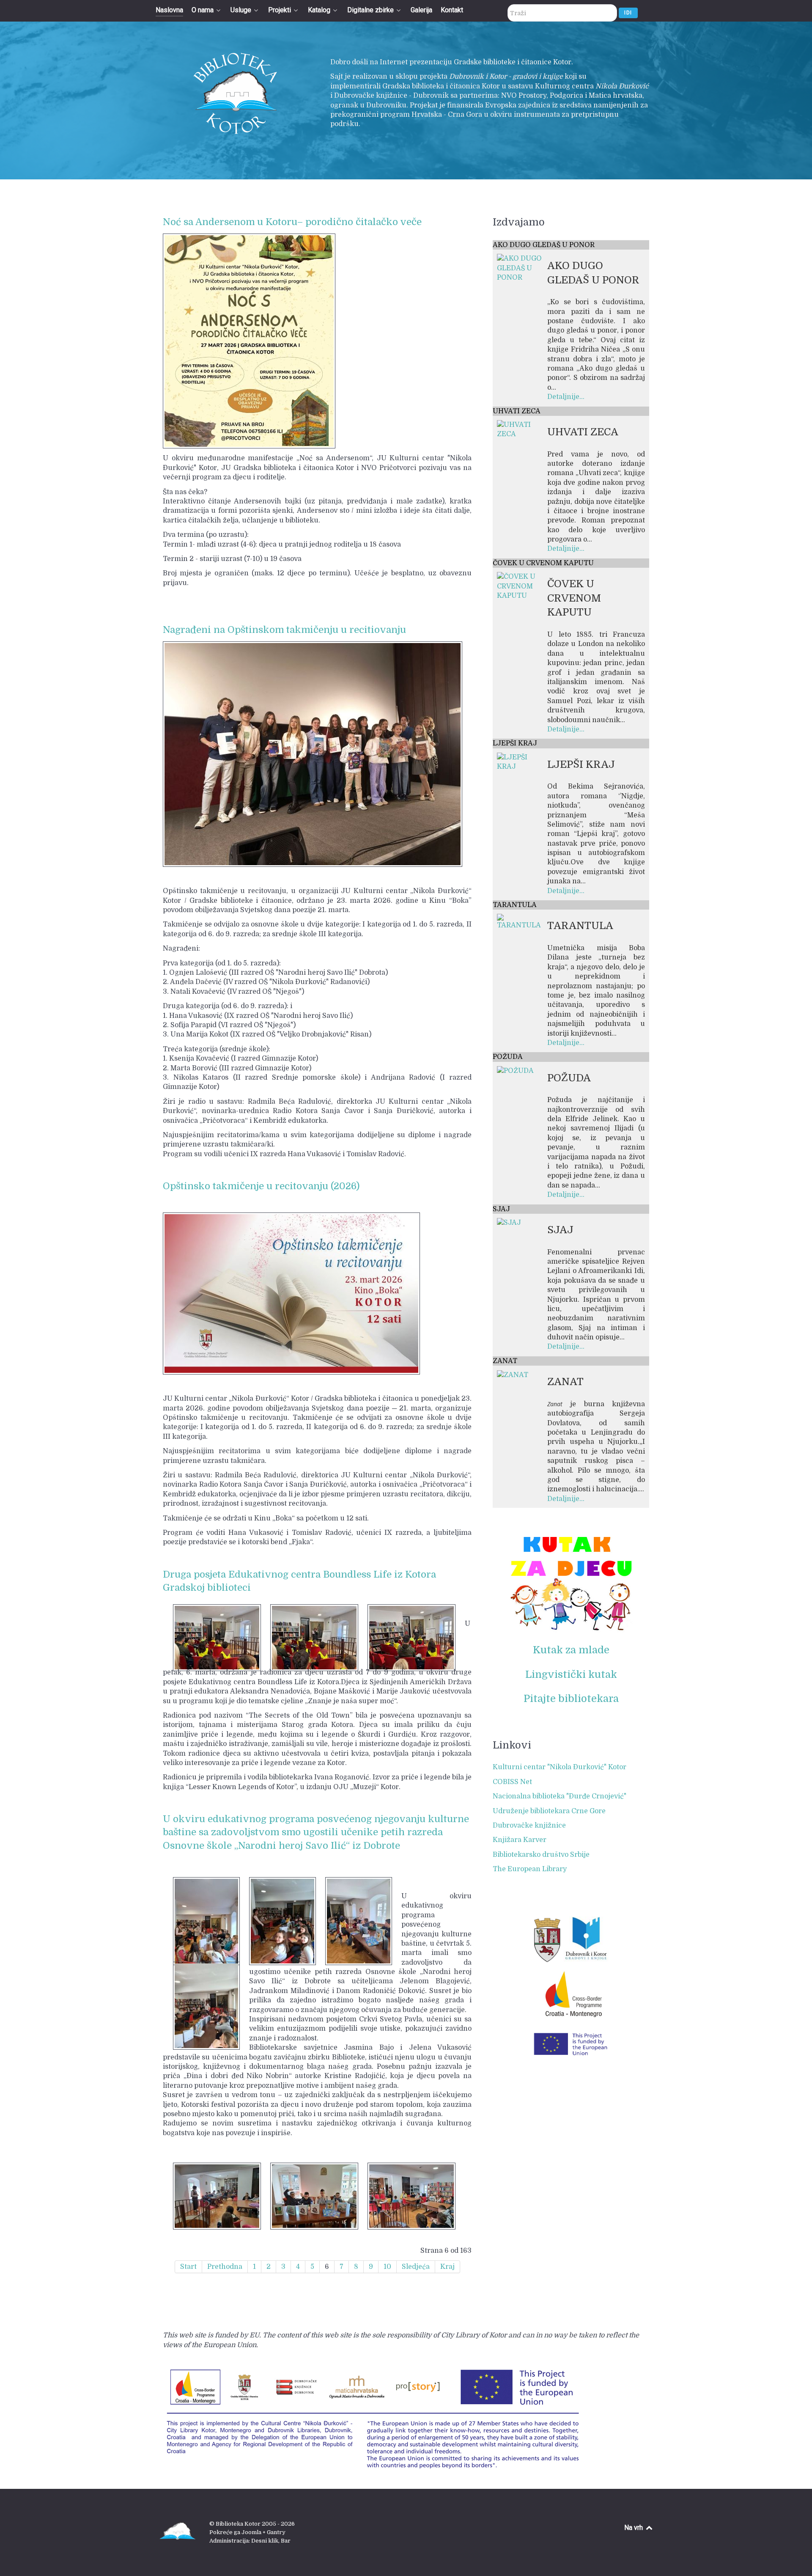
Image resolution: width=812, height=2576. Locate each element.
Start (188, 2267)
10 (387, 2267)
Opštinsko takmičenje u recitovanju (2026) (261, 1186)
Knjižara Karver (520, 1840)
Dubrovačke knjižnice (529, 1825)
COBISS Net (512, 1782)
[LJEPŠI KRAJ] (521, 762)
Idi (628, 12)
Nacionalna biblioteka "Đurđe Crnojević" (560, 1796)
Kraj (447, 2267)
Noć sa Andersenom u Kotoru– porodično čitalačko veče (292, 222)
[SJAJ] (509, 1223)
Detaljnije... (566, 397)
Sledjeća (416, 2267)
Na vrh (634, 2528)
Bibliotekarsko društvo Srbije (541, 1855)
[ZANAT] (513, 1375)
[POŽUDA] (515, 1071)
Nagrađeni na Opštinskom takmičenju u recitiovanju (284, 630)
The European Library (530, 1869)
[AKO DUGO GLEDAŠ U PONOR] (521, 268)
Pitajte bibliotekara (571, 1699)
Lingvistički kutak (571, 1674)
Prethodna (225, 2267)
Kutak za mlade (571, 1650)
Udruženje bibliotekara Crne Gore (549, 1811)
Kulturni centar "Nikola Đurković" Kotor (560, 1767)
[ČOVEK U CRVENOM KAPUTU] (521, 586)
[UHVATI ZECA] (521, 429)
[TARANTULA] (521, 922)
